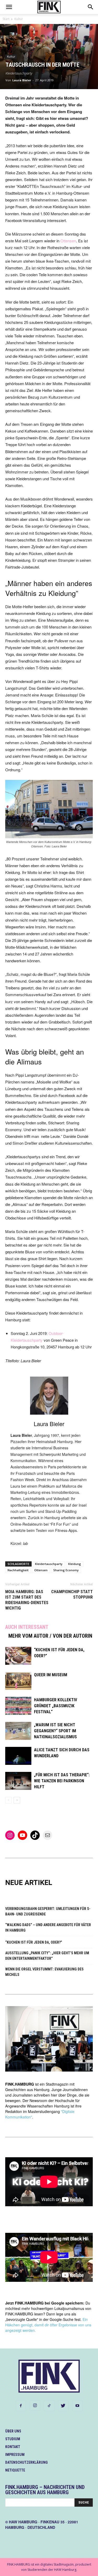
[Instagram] (35, 2406)
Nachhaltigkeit (18, 1570)
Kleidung (75, 1564)
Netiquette (15, 2470)
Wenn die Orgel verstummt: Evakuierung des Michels (44, 1972)
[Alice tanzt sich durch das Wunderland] (18, 1756)
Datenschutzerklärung (27, 2462)
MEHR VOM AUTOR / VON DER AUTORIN (50, 1636)
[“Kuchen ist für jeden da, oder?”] (18, 1656)
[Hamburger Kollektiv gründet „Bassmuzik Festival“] (18, 1706)
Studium (13, 2439)
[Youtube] (77, 2406)
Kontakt (13, 2447)
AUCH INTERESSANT (27, 1627)
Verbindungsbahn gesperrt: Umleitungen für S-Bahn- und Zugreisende (48, 1911)
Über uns (13, 2431)
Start (6, 19)
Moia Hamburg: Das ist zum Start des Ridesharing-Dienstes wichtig (27, 1600)
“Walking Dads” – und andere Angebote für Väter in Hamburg (48, 1928)
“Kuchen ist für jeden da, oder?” (34, 1942)
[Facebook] (21, 2406)
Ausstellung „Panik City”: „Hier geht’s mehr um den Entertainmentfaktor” (47, 1956)
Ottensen (68, 241)
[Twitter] (63, 2406)
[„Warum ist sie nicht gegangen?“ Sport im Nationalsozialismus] (18, 1731)
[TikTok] (49, 2406)
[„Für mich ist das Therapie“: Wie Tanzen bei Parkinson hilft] (18, 1781)
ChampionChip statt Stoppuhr (72, 1594)
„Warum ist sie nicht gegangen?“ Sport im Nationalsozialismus (55, 1731)
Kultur (19, 19)
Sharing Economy (66, 1570)
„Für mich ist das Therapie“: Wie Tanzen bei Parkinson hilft (62, 1781)
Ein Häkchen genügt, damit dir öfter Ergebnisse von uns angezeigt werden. (48, 2325)
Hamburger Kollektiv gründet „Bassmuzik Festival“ (56, 1706)
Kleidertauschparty (49, 1564)
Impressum (15, 2455)
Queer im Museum (51, 1675)
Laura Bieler (22, 80)
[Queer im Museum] (18, 1681)
